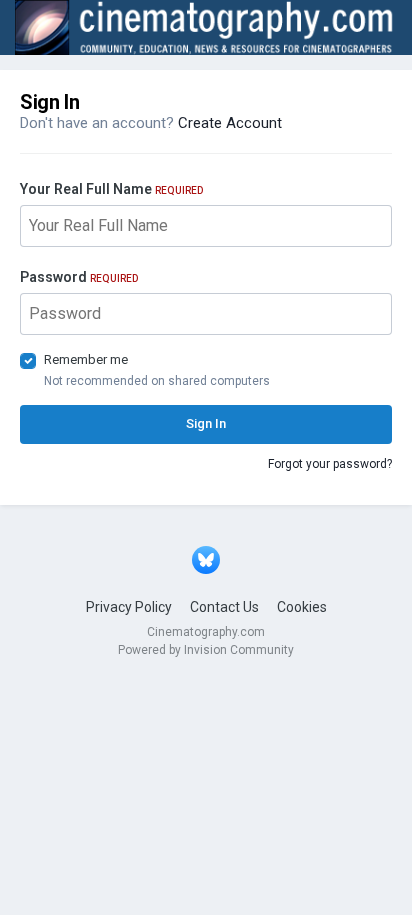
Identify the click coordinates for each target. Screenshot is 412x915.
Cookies (302, 607)
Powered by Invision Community (206, 650)
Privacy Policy (129, 607)
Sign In (206, 423)
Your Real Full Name (111, 189)
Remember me (86, 359)
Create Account (230, 123)
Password (79, 277)
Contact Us (224, 607)
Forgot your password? (330, 464)
